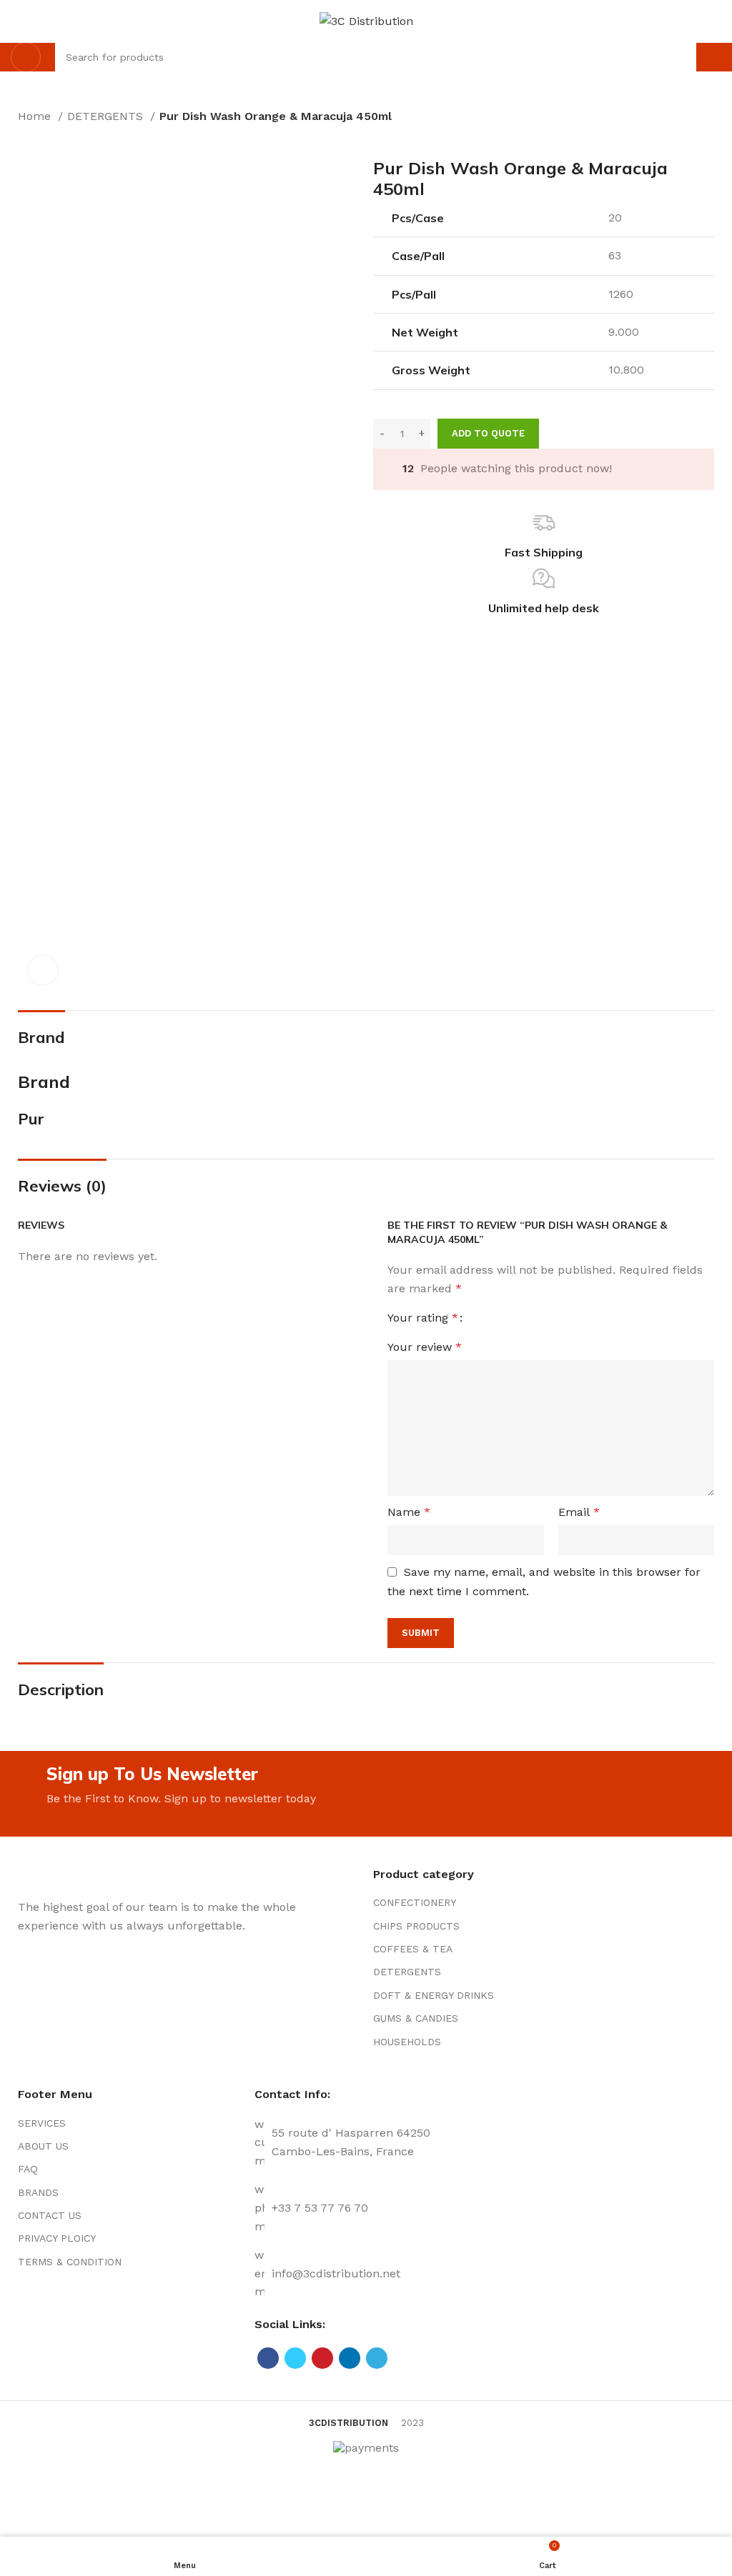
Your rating (423, 1318)
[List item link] (484, 1902)
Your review (425, 1347)
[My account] (716, 57)
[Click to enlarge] (43, 970)
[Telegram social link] (377, 2358)
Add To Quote (488, 433)
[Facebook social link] (268, 2358)
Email (579, 1512)
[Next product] (54, 136)
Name (409, 1512)
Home (36, 116)
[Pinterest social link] (322, 2358)
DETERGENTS (107, 116)
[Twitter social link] (295, 2358)
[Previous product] (25, 136)
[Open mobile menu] (26, 57)
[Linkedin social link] (350, 2358)
